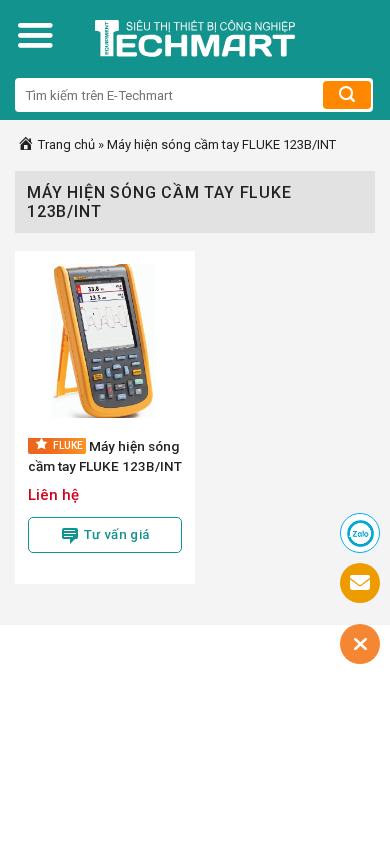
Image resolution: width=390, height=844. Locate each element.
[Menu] (35, 35)
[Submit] (347, 95)
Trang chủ (65, 144)
